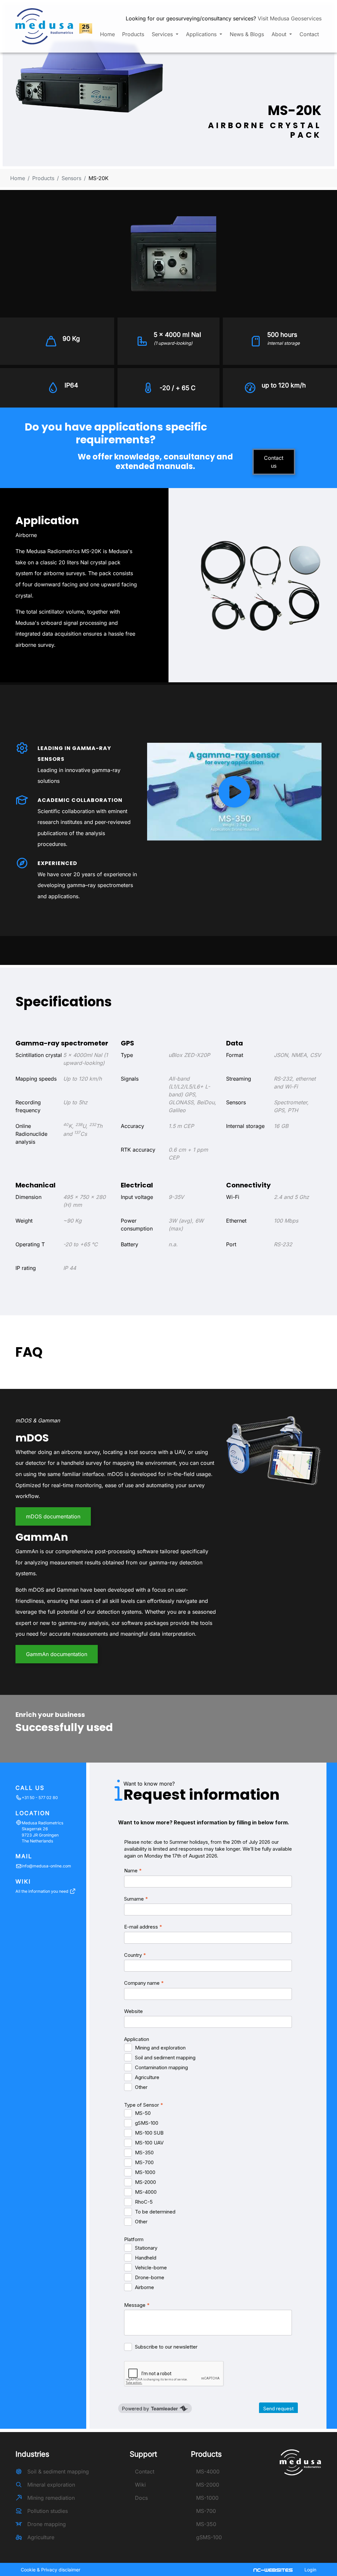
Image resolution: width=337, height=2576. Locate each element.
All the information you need (42, 1891)
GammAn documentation (57, 1654)
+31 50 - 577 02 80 (40, 1798)
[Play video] (234, 792)
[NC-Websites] (274, 2569)
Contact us (274, 462)
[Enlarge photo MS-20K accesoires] (261, 585)
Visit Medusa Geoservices (290, 18)
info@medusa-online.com (46, 1866)
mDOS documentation (53, 1516)
